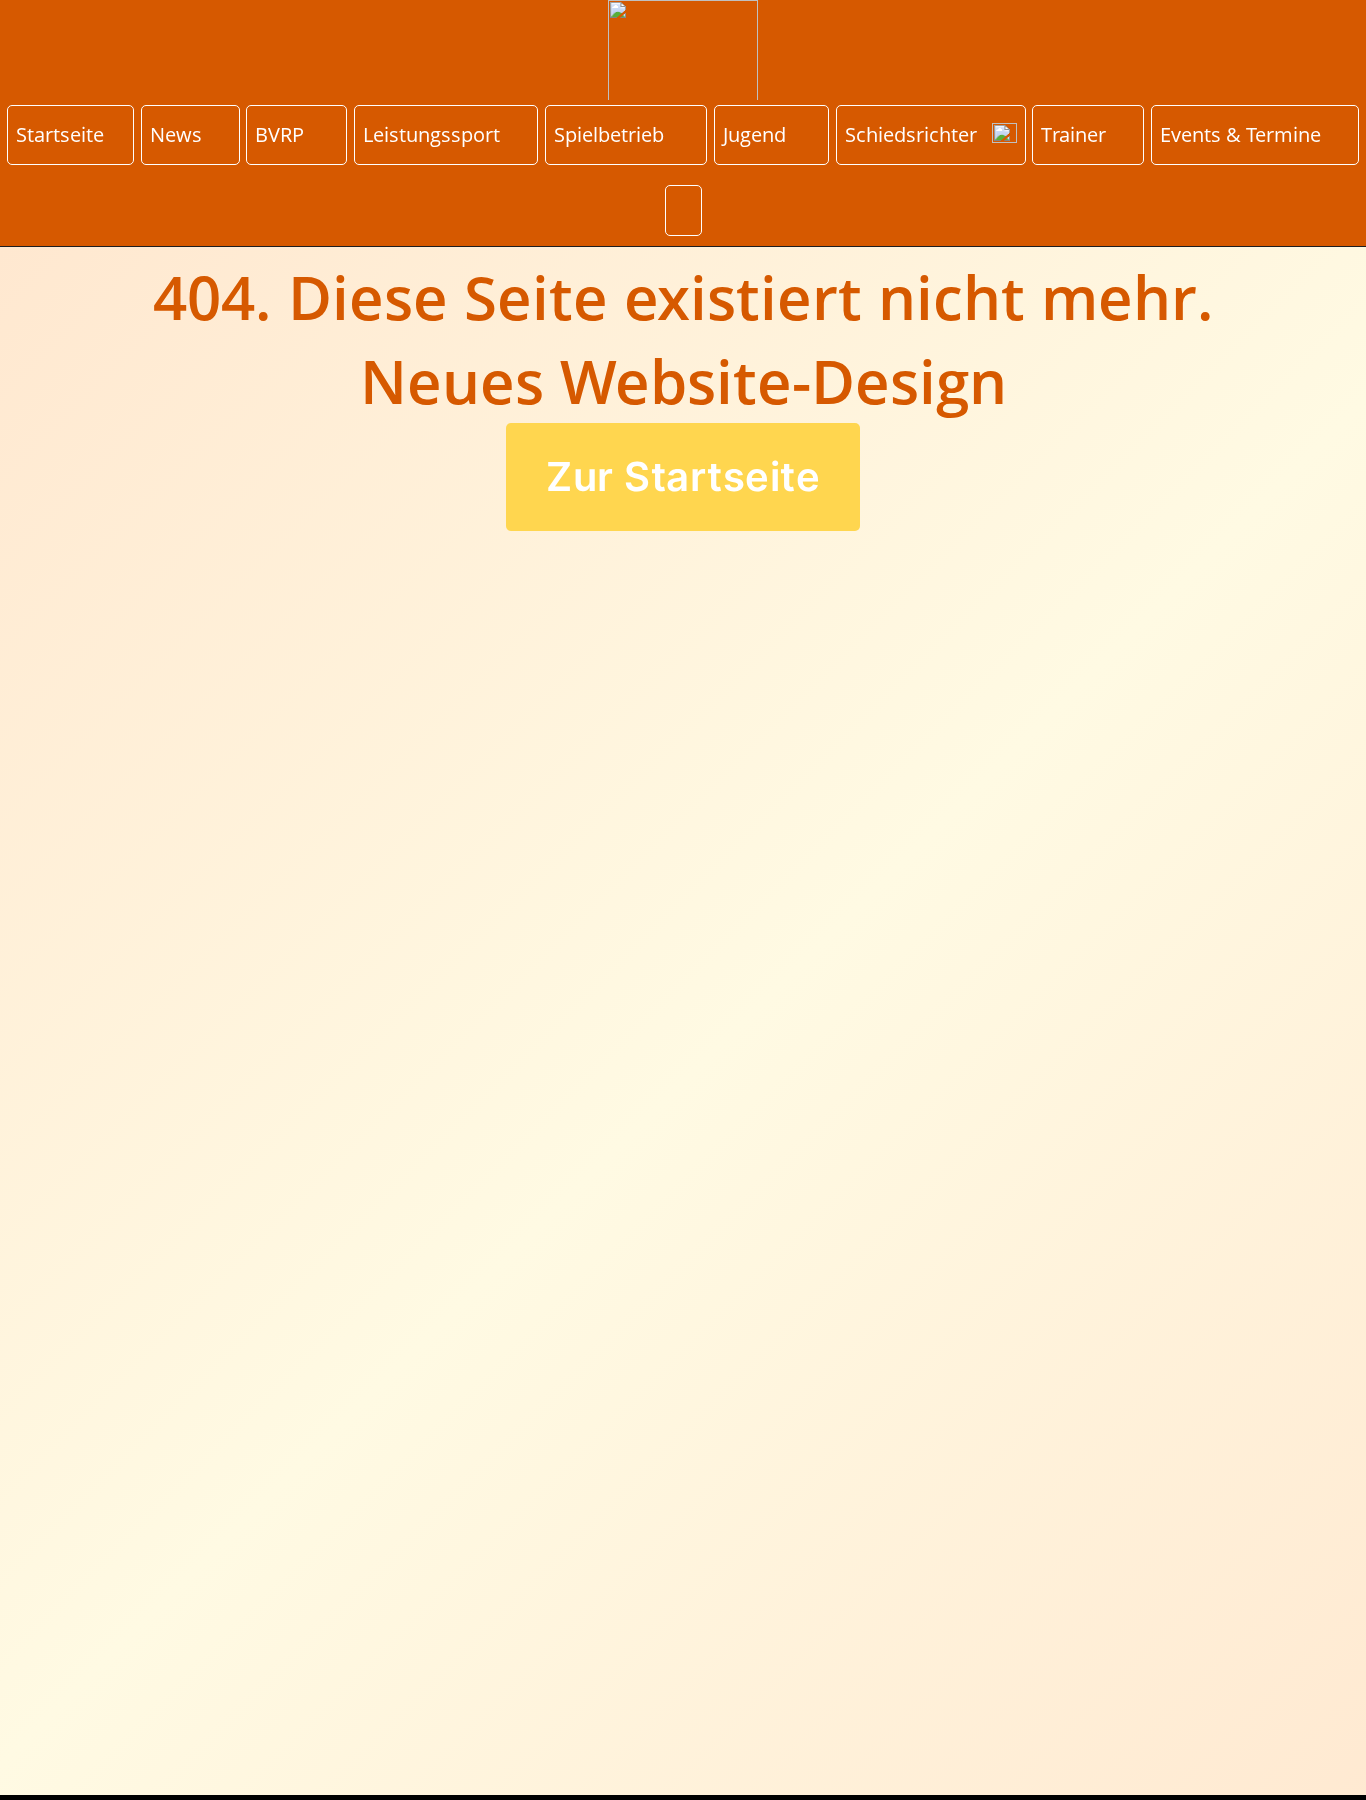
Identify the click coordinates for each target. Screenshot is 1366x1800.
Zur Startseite (683, 476)
